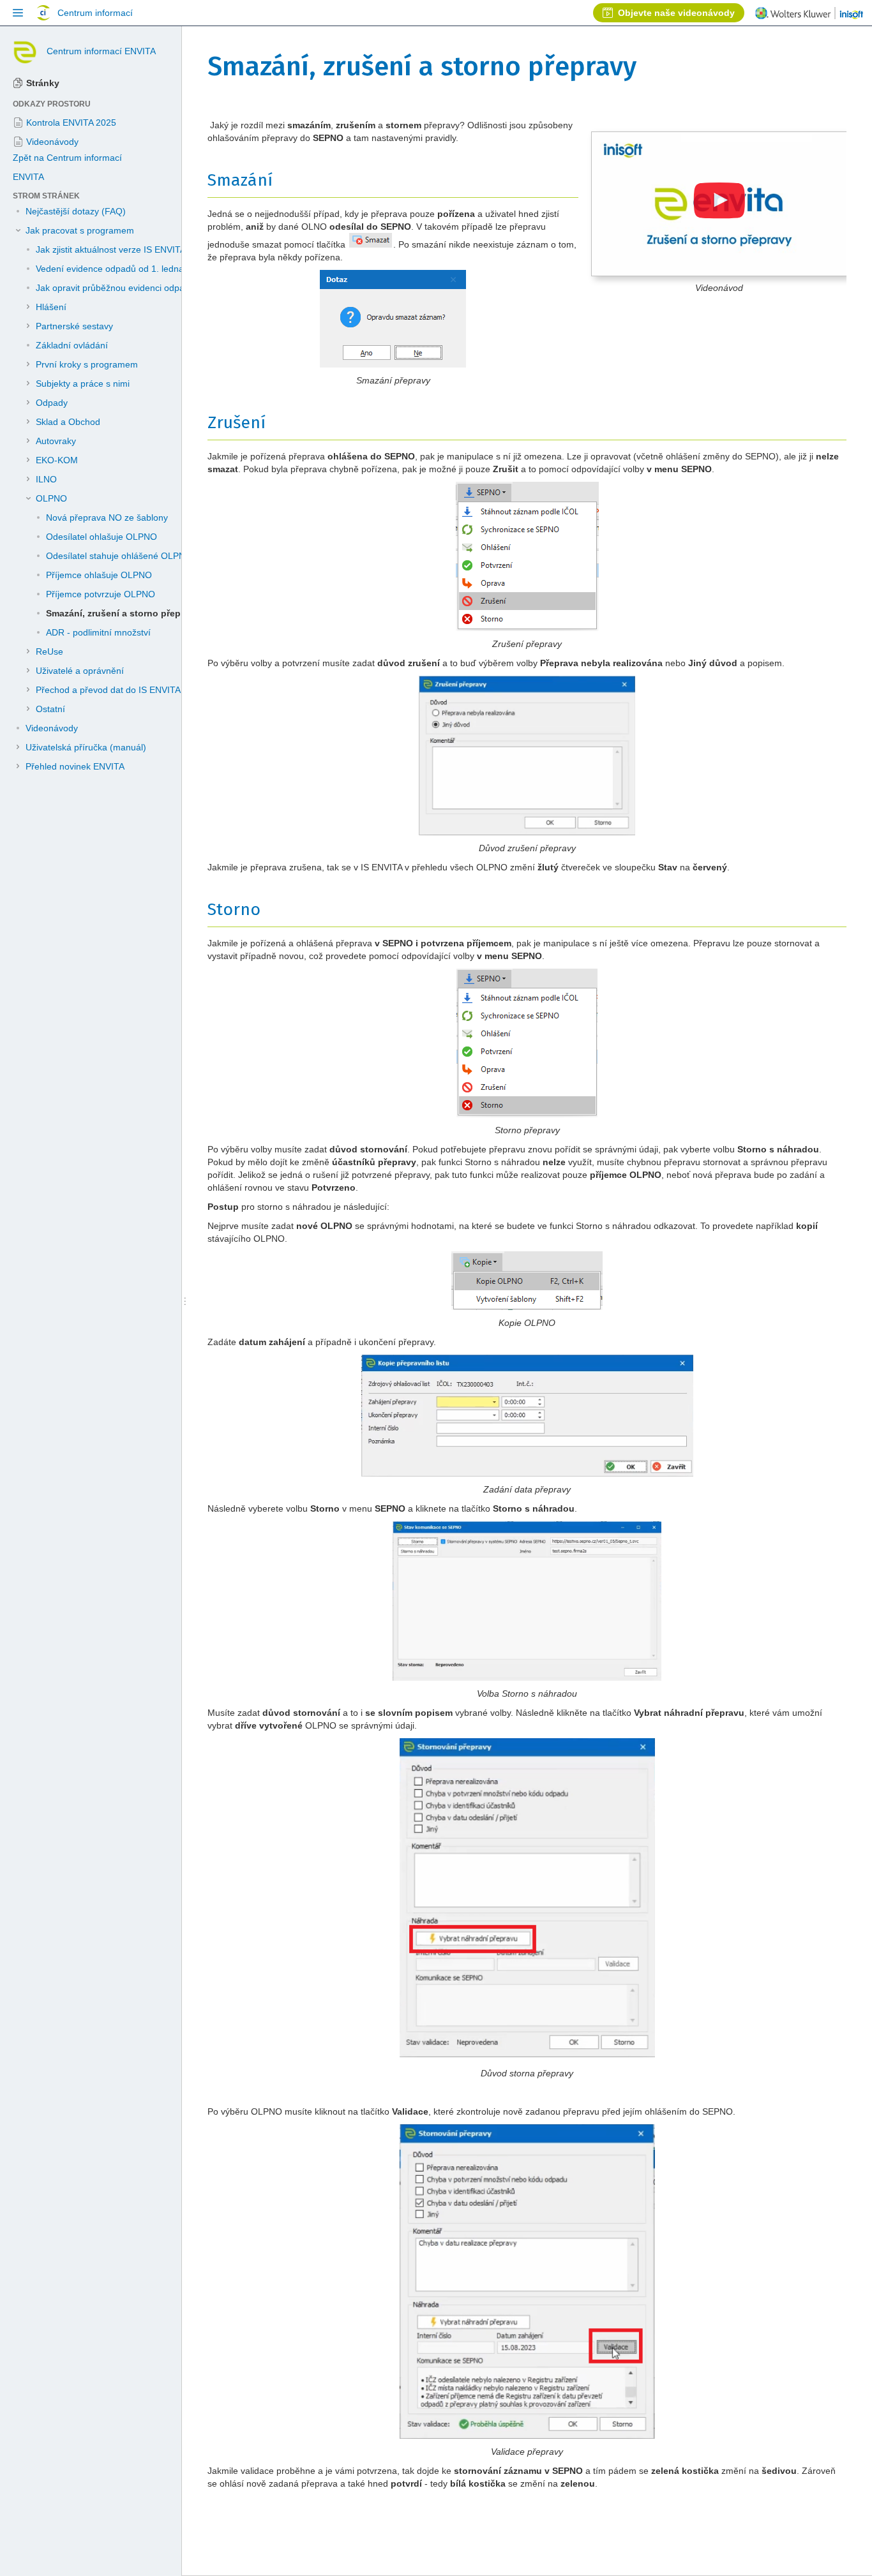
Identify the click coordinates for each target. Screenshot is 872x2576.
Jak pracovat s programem (80, 230)
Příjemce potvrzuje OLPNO (101, 594)
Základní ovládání (72, 345)
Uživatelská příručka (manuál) (86, 747)
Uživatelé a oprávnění (80, 671)
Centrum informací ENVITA (101, 51)
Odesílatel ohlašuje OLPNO (101, 537)
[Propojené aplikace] (18, 13)
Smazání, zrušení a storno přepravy (123, 613)
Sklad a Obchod (68, 422)
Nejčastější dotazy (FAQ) (76, 211)
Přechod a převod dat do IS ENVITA (108, 690)
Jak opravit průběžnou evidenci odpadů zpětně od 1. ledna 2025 (166, 288)
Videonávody (52, 728)
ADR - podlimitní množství (98, 632)
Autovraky (56, 441)
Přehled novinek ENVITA (75, 766)
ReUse (49, 651)
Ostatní (50, 709)
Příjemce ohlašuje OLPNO (99, 575)
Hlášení (51, 307)
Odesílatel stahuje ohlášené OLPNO (119, 556)
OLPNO (51, 498)
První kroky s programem (87, 364)
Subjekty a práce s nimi (83, 383)
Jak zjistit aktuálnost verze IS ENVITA (111, 249)
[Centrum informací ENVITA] (25, 51)
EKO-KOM (57, 460)
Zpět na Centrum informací (67, 158)
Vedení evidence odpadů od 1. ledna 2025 (121, 269)
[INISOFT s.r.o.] (809, 15)
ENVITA (28, 177)
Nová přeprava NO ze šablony (107, 517)
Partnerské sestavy (74, 326)
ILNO (46, 479)
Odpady (52, 403)
